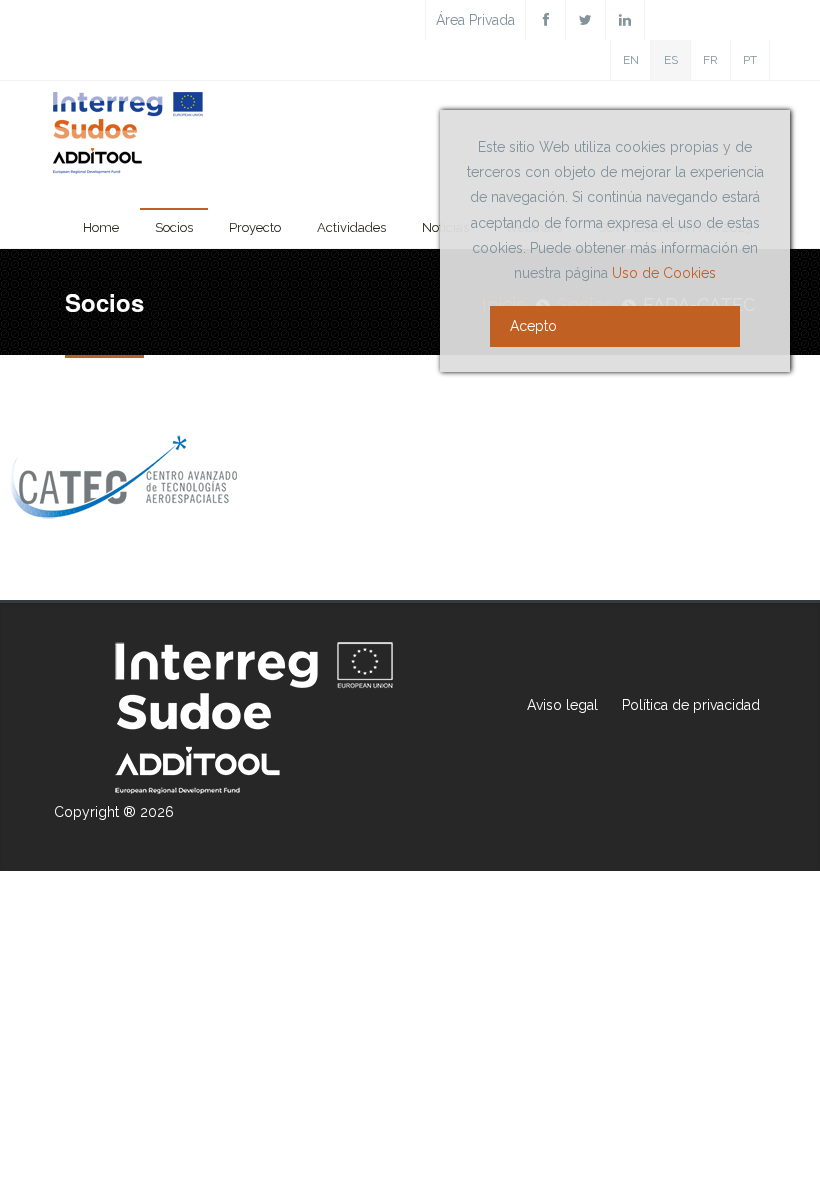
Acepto (533, 326)
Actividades (351, 227)
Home (101, 227)
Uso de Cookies (664, 273)
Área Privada (475, 20)
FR (710, 60)
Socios (174, 227)
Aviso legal (562, 705)
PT (750, 60)
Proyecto (255, 227)
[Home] (129, 137)
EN (631, 60)
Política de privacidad (691, 705)
